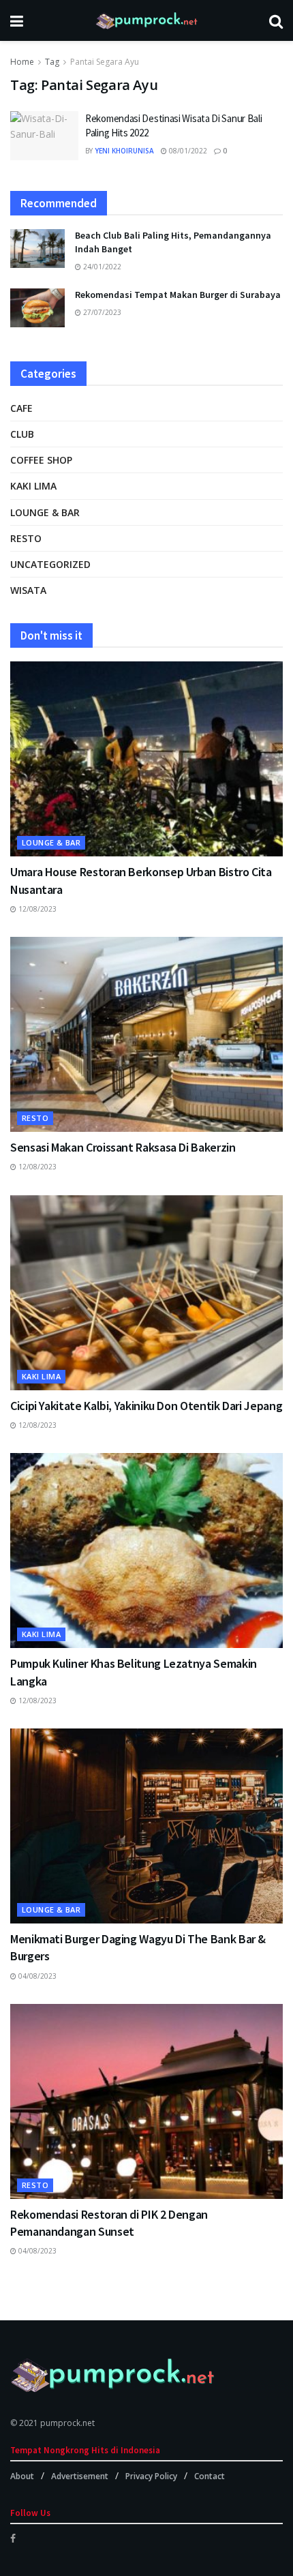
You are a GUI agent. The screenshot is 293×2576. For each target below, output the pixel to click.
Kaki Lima (33, 486)
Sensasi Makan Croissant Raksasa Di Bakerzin (123, 1147)
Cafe (21, 408)
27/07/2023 (101, 312)
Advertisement (80, 2476)
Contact (210, 2476)
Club (22, 434)
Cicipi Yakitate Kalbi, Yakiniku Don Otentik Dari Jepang (146, 1406)
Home (22, 62)
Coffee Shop (41, 460)
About (22, 2476)
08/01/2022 (187, 151)
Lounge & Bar (45, 512)
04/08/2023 (36, 1976)
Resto (26, 538)
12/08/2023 (36, 909)
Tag (52, 62)
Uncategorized (50, 564)
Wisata (28, 590)
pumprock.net (67, 2423)
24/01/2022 (101, 267)
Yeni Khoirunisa (124, 151)
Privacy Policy (151, 2476)
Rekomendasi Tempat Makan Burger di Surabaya (178, 295)
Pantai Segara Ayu (105, 62)
